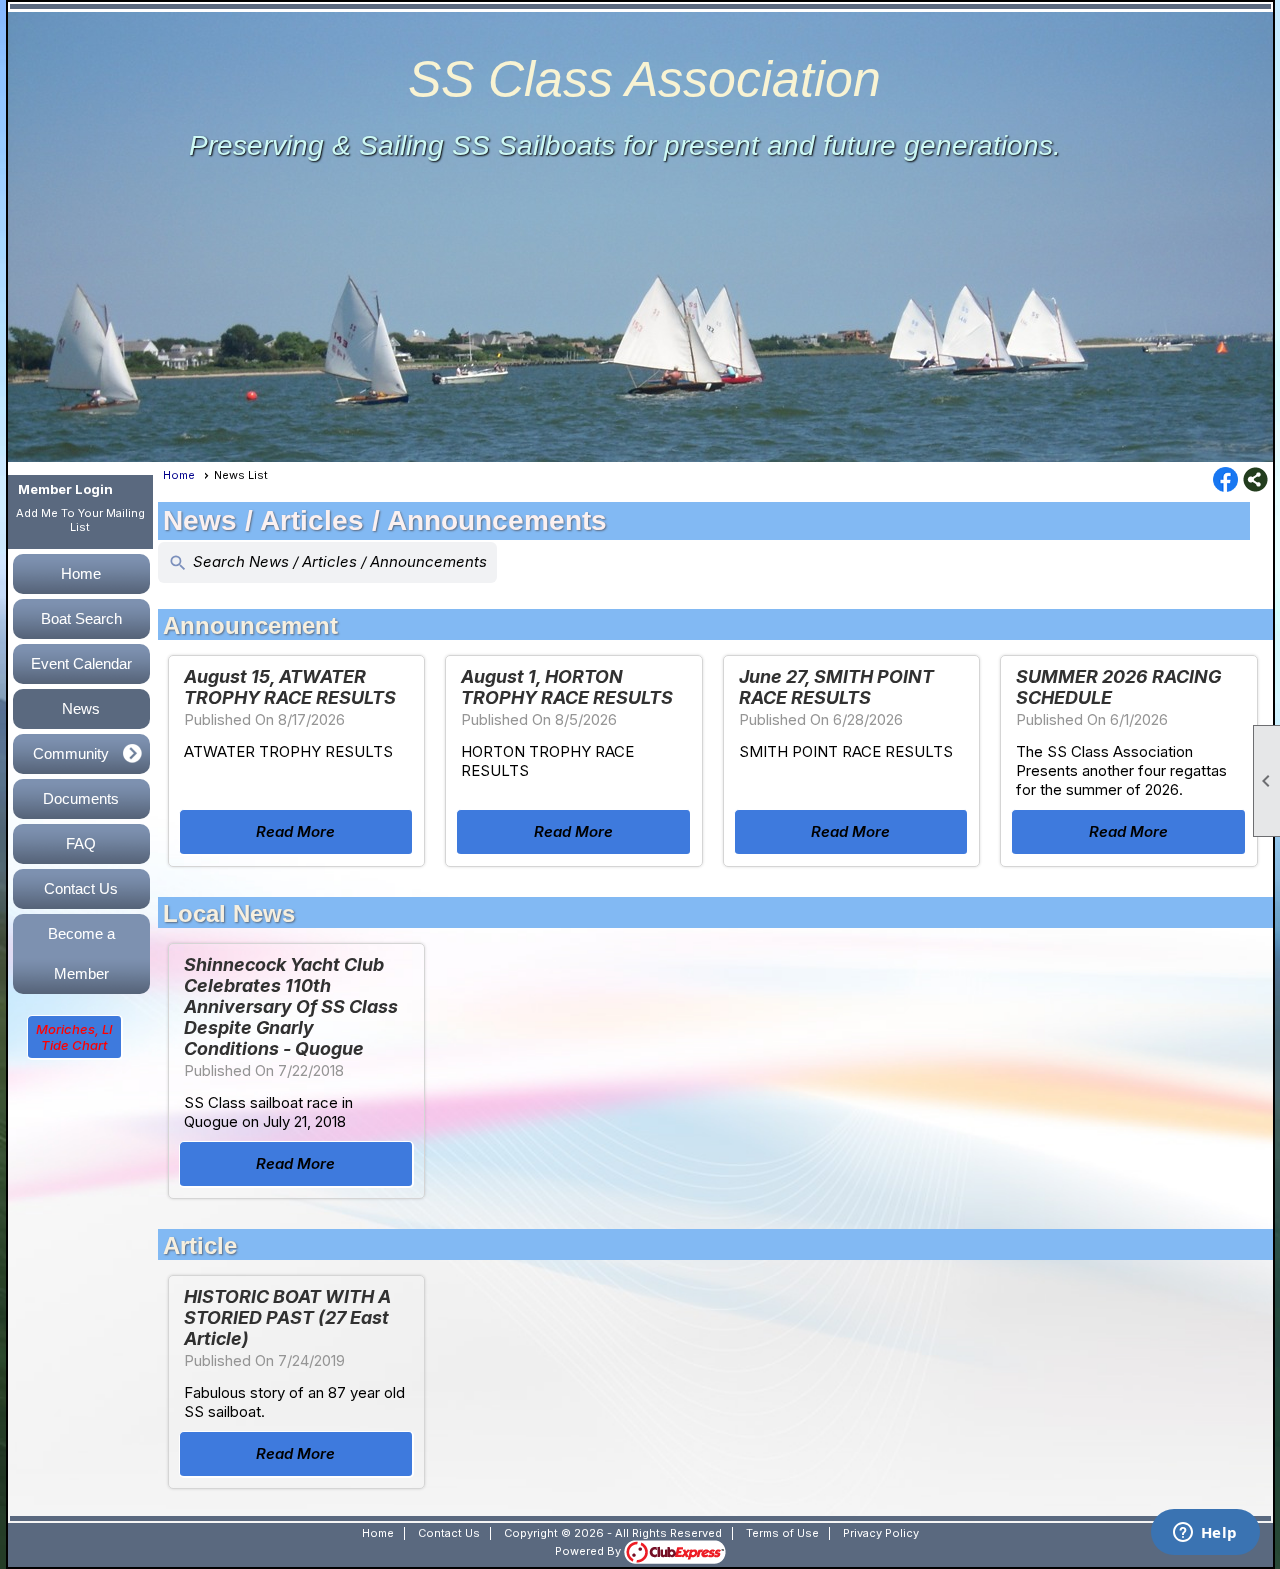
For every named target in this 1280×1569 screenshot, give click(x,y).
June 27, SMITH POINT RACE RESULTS (836, 687)
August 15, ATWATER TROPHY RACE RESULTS (290, 687)
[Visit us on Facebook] (1225, 481)
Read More (295, 831)
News (81, 708)
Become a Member (81, 953)
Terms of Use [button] (782, 1533)
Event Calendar (81, 663)
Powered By (589, 1551)
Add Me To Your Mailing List (80, 520)
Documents (81, 798)
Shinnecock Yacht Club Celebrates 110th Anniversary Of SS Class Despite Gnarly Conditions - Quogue (291, 1006)
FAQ (81, 843)
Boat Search (81, 618)
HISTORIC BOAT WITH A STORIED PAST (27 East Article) (287, 1317)
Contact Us (81, 888)
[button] (82, 754)
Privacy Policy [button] (881, 1533)
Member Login (65, 489)
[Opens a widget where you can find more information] (1205, 1534)
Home (81, 573)
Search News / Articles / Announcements (327, 562)
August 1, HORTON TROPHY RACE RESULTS (567, 687)
